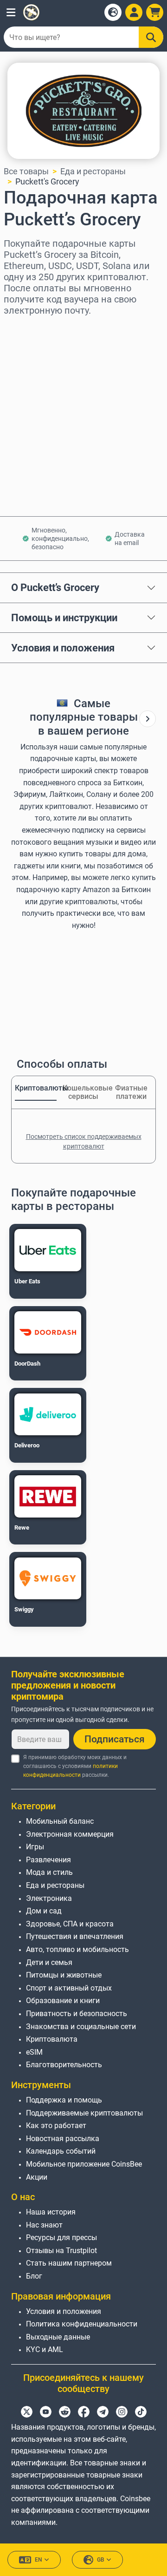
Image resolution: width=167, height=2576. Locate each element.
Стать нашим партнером (69, 2263)
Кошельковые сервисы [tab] (83, 1092)
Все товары (26, 171)
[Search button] (151, 37)
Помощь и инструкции (64, 618)
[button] (11, 12)
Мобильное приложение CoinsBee (84, 2164)
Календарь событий (61, 2151)
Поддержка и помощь (64, 2100)
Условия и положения (63, 648)
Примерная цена (37, 408)
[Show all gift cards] (148, 719)
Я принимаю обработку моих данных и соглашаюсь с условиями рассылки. (75, 1766)
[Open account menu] (134, 12)
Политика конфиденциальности (82, 2324)
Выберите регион (38, 328)
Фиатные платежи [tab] (131, 1092)
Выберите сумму (37, 368)
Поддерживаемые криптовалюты (84, 2113)
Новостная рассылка (63, 2139)
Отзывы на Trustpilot (61, 2251)
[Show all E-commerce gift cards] (148, 719)
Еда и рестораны (93, 171)
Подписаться (115, 1739)
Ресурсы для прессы (61, 2238)
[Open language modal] (113, 12)
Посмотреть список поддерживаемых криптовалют (84, 1141)
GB (101, 2560)
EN (39, 2560)
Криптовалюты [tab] (36, 1088)
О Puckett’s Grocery (55, 587)
